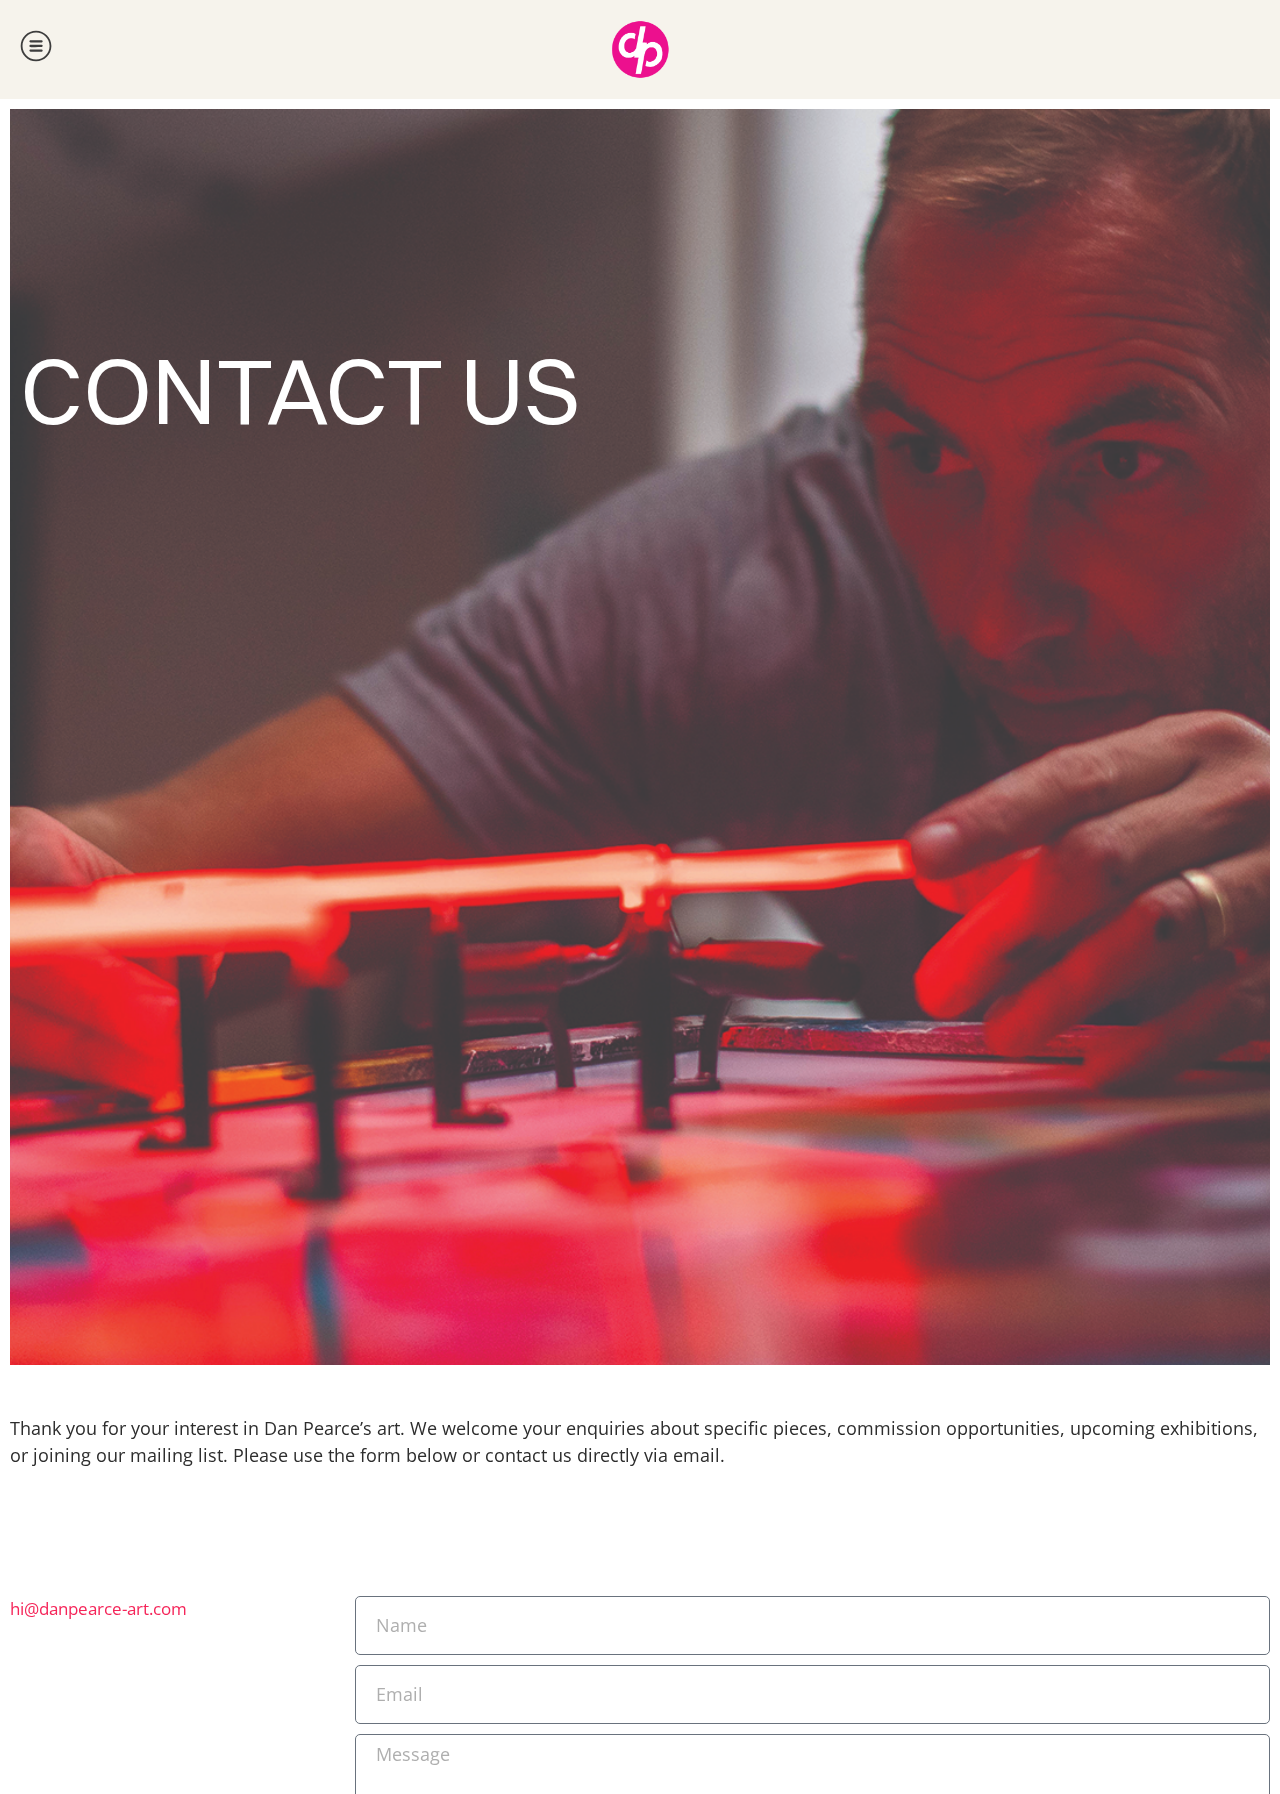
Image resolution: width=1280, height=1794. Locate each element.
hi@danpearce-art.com (98, 1608)
